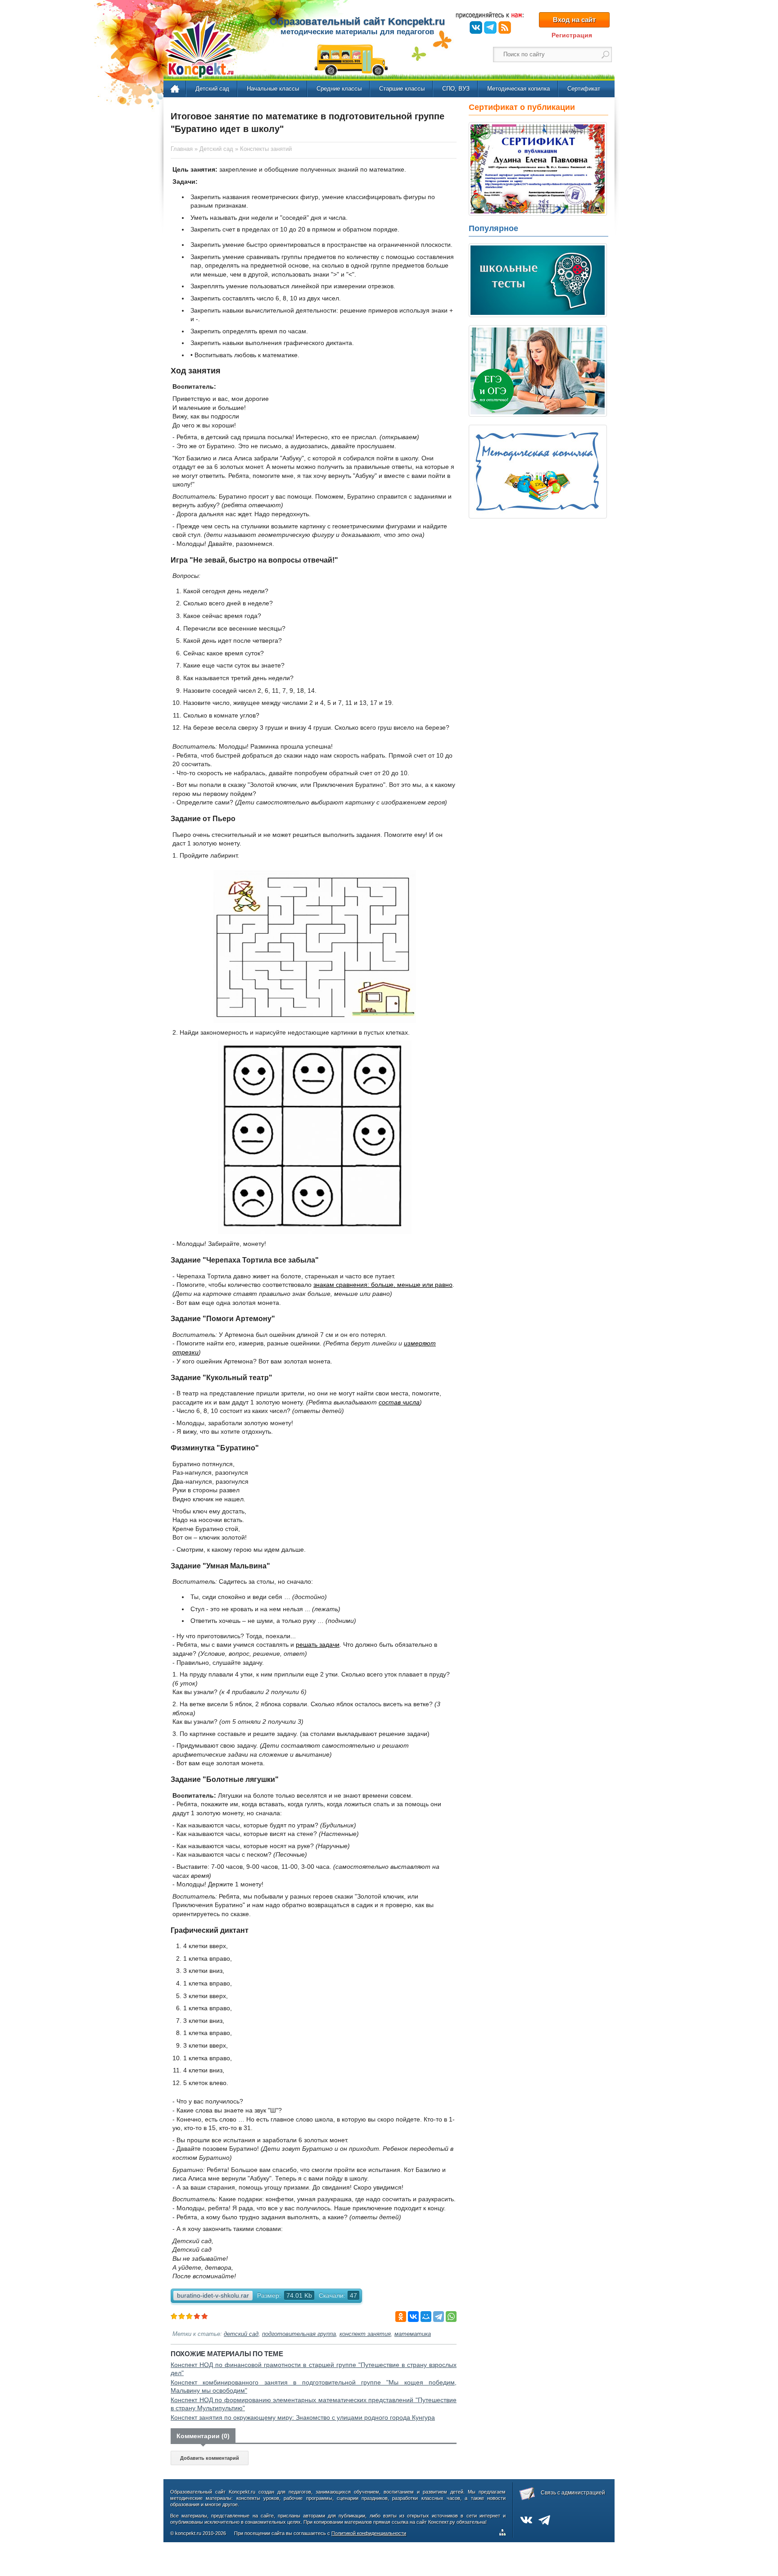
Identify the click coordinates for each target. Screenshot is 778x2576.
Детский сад (212, 89)
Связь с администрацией (573, 2493)
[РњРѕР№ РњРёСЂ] (426, 2317)
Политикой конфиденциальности (369, 2533)
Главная (175, 89)
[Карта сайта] (504, 2534)
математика (413, 2334)
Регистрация (572, 35)
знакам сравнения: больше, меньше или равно (383, 1285)
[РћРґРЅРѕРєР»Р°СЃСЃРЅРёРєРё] (401, 2317)
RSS (505, 27)
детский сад (241, 2334)
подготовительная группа (299, 2334)
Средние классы (339, 89)
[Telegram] (439, 2317)
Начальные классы (273, 89)
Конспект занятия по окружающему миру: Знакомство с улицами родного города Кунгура (303, 2417)
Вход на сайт (574, 20)
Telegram (490, 27)
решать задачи (318, 1645)
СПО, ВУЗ (456, 89)
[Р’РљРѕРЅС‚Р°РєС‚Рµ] (413, 2317)
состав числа (399, 1402)
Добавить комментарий (210, 2458)
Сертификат (584, 89)
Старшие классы (402, 89)
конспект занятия (365, 2334)
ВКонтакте (476, 27)
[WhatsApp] (451, 2317)
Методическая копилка (518, 89)
